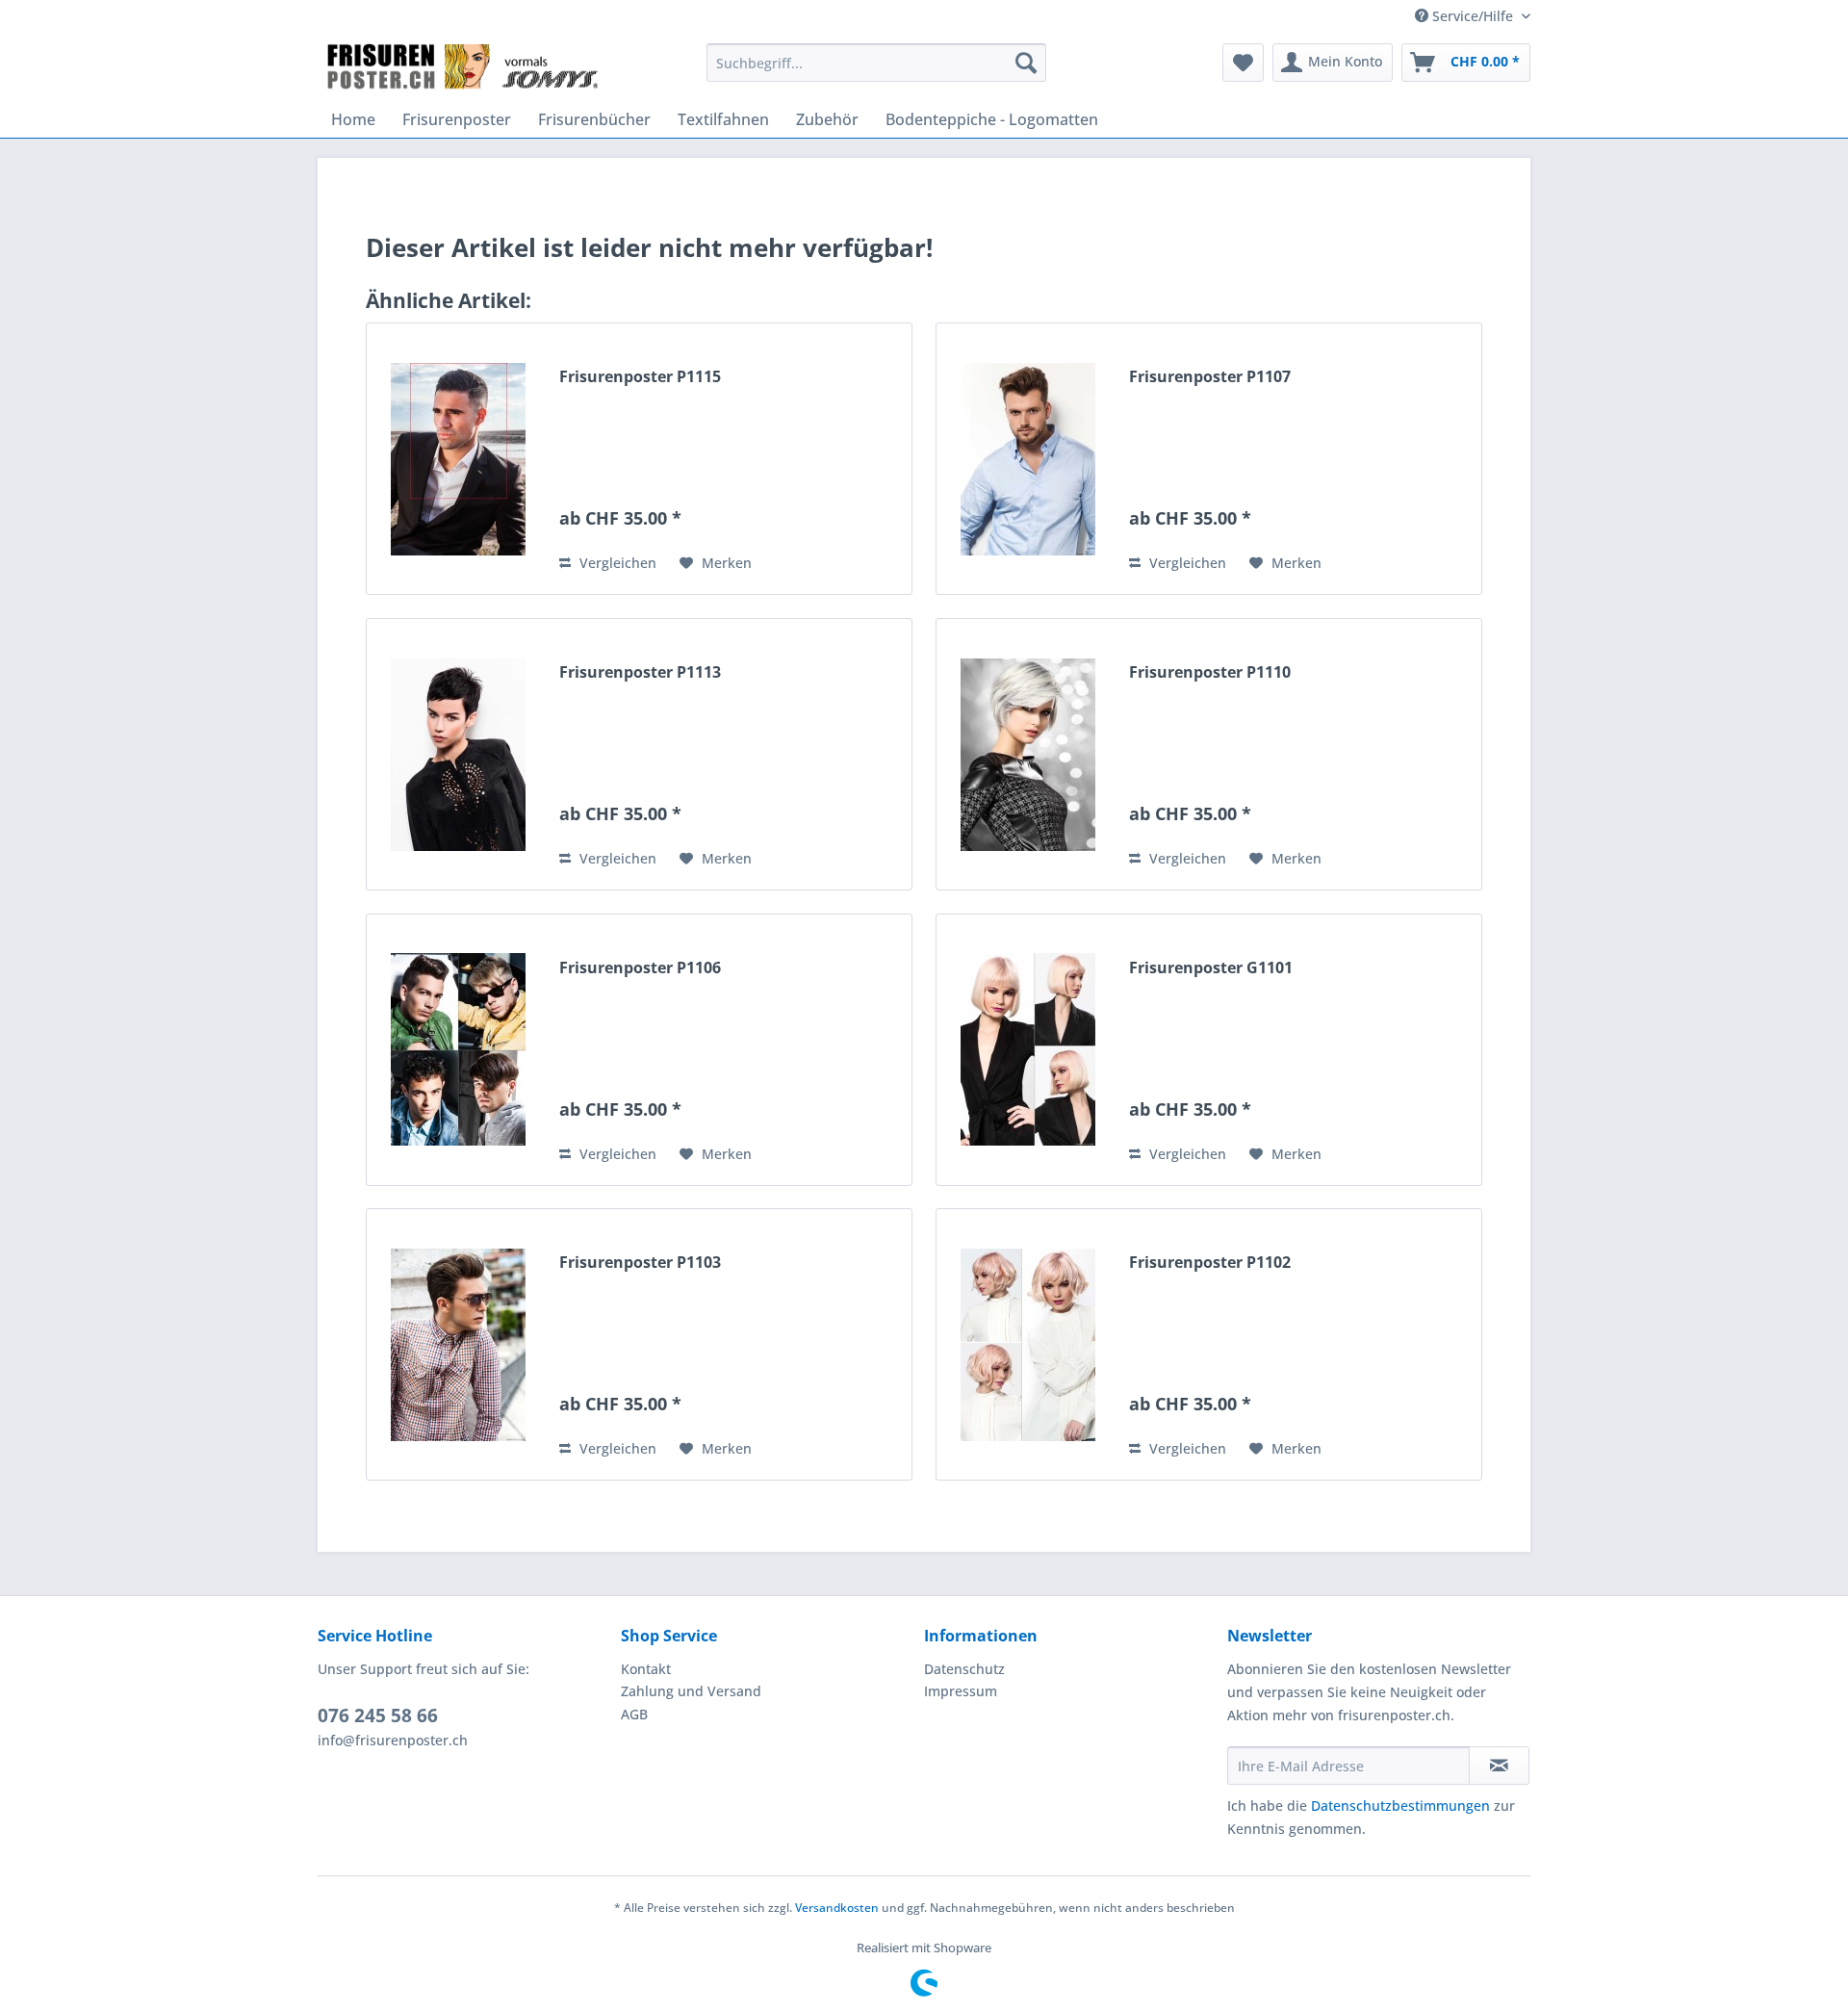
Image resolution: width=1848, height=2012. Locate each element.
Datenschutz (964, 1669)
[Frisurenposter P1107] (1028, 459)
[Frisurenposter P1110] (1028, 754)
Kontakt (646, 1669)
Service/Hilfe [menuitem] (1473, 16)
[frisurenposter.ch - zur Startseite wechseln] (464, 67)
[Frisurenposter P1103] (458, 1344)
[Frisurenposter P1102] (1028, 1344)
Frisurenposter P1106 (640, 968)
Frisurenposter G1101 (1211, 968)
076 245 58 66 (378, 1715)
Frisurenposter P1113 (640, 672)
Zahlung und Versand (691, 1691)
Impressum (961, 1691)
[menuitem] (876, 63)
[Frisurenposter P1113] (458, 754)
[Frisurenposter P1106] (458, 1050)
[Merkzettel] (1243, 63)
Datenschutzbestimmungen (1400, 1806)
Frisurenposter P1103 (640, 1263)
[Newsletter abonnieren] (1499, 1766)
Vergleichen (616, 563)
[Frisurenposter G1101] (1028, 1050)
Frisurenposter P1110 (1210, 672)
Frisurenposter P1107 (1210, 377)
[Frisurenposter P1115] (458, 459)
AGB (634, 1714)
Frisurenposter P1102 (1210, 1263)
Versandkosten (837, 1908)
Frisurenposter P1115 (640, 377)
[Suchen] (1026, 63)
